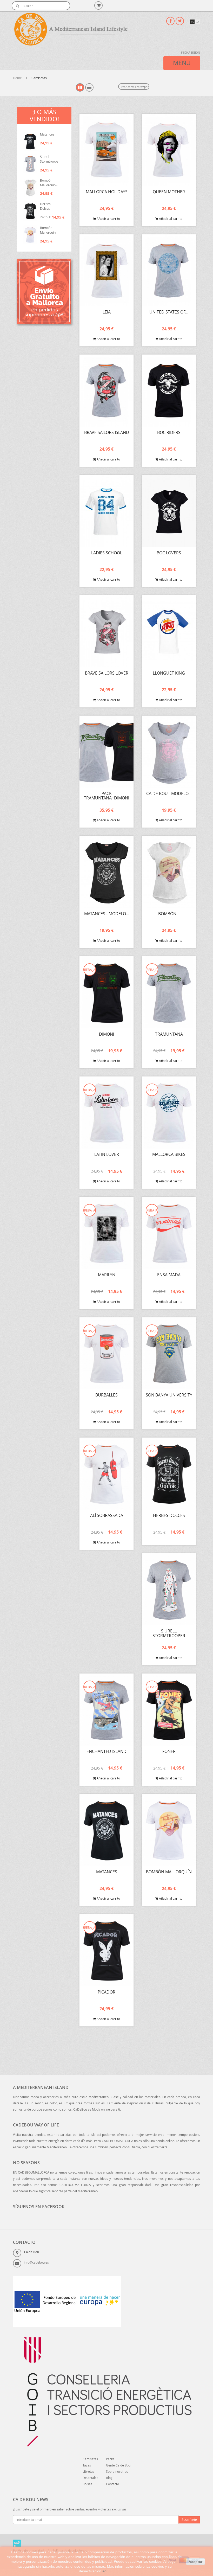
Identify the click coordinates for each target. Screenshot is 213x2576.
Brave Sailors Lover (107, 673)
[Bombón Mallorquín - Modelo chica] (30, 187)
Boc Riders (169, 432)
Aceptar (195, 2562)
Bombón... (169, 914)
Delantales (90, 2478)
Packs (110, 2459)
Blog (109, 2478)
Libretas (88, 2471)
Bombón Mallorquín (169, 1872)
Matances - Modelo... (106, 914)
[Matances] (30, 140)
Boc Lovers (169, 553)
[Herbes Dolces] (30, 210)
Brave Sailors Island (107, 432)
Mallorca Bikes (169, 1154)
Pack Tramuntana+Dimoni (106, 796)
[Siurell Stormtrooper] (30, 163)
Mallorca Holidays (107, 192)
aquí (106, 2571)
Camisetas (90, 2459)
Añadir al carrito (108, 219)
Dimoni (106, 1034)
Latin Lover (107, 1154)
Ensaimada (169, 1275)
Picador (106, 1992)
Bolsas (87, 2484)
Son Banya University (169, 1395)
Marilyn (107, 1275)
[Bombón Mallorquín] (30, 234)
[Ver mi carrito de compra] (98, 5)
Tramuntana (169, 1034)
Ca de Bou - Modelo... (169, 793)
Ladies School (107, 553)
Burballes (106, 1395)
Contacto (112, 2484)
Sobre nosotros (117, 2471)
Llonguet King (169, 673)
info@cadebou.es (36, 2262)
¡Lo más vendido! (44, 115)
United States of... (169, 312)
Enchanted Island (106, 1751)
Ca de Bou (32, 2252)
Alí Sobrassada (107, 1515)
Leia (107, 312)
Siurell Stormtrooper (169, 1633)
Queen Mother (169, 192)
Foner (169, 1751)
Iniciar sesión (191, 53)
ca (197, 22)
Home (18, 78)
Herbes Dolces (169, 1515)
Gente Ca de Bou (118, 2465)
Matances (107, 1872)
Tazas (87, 2465)
